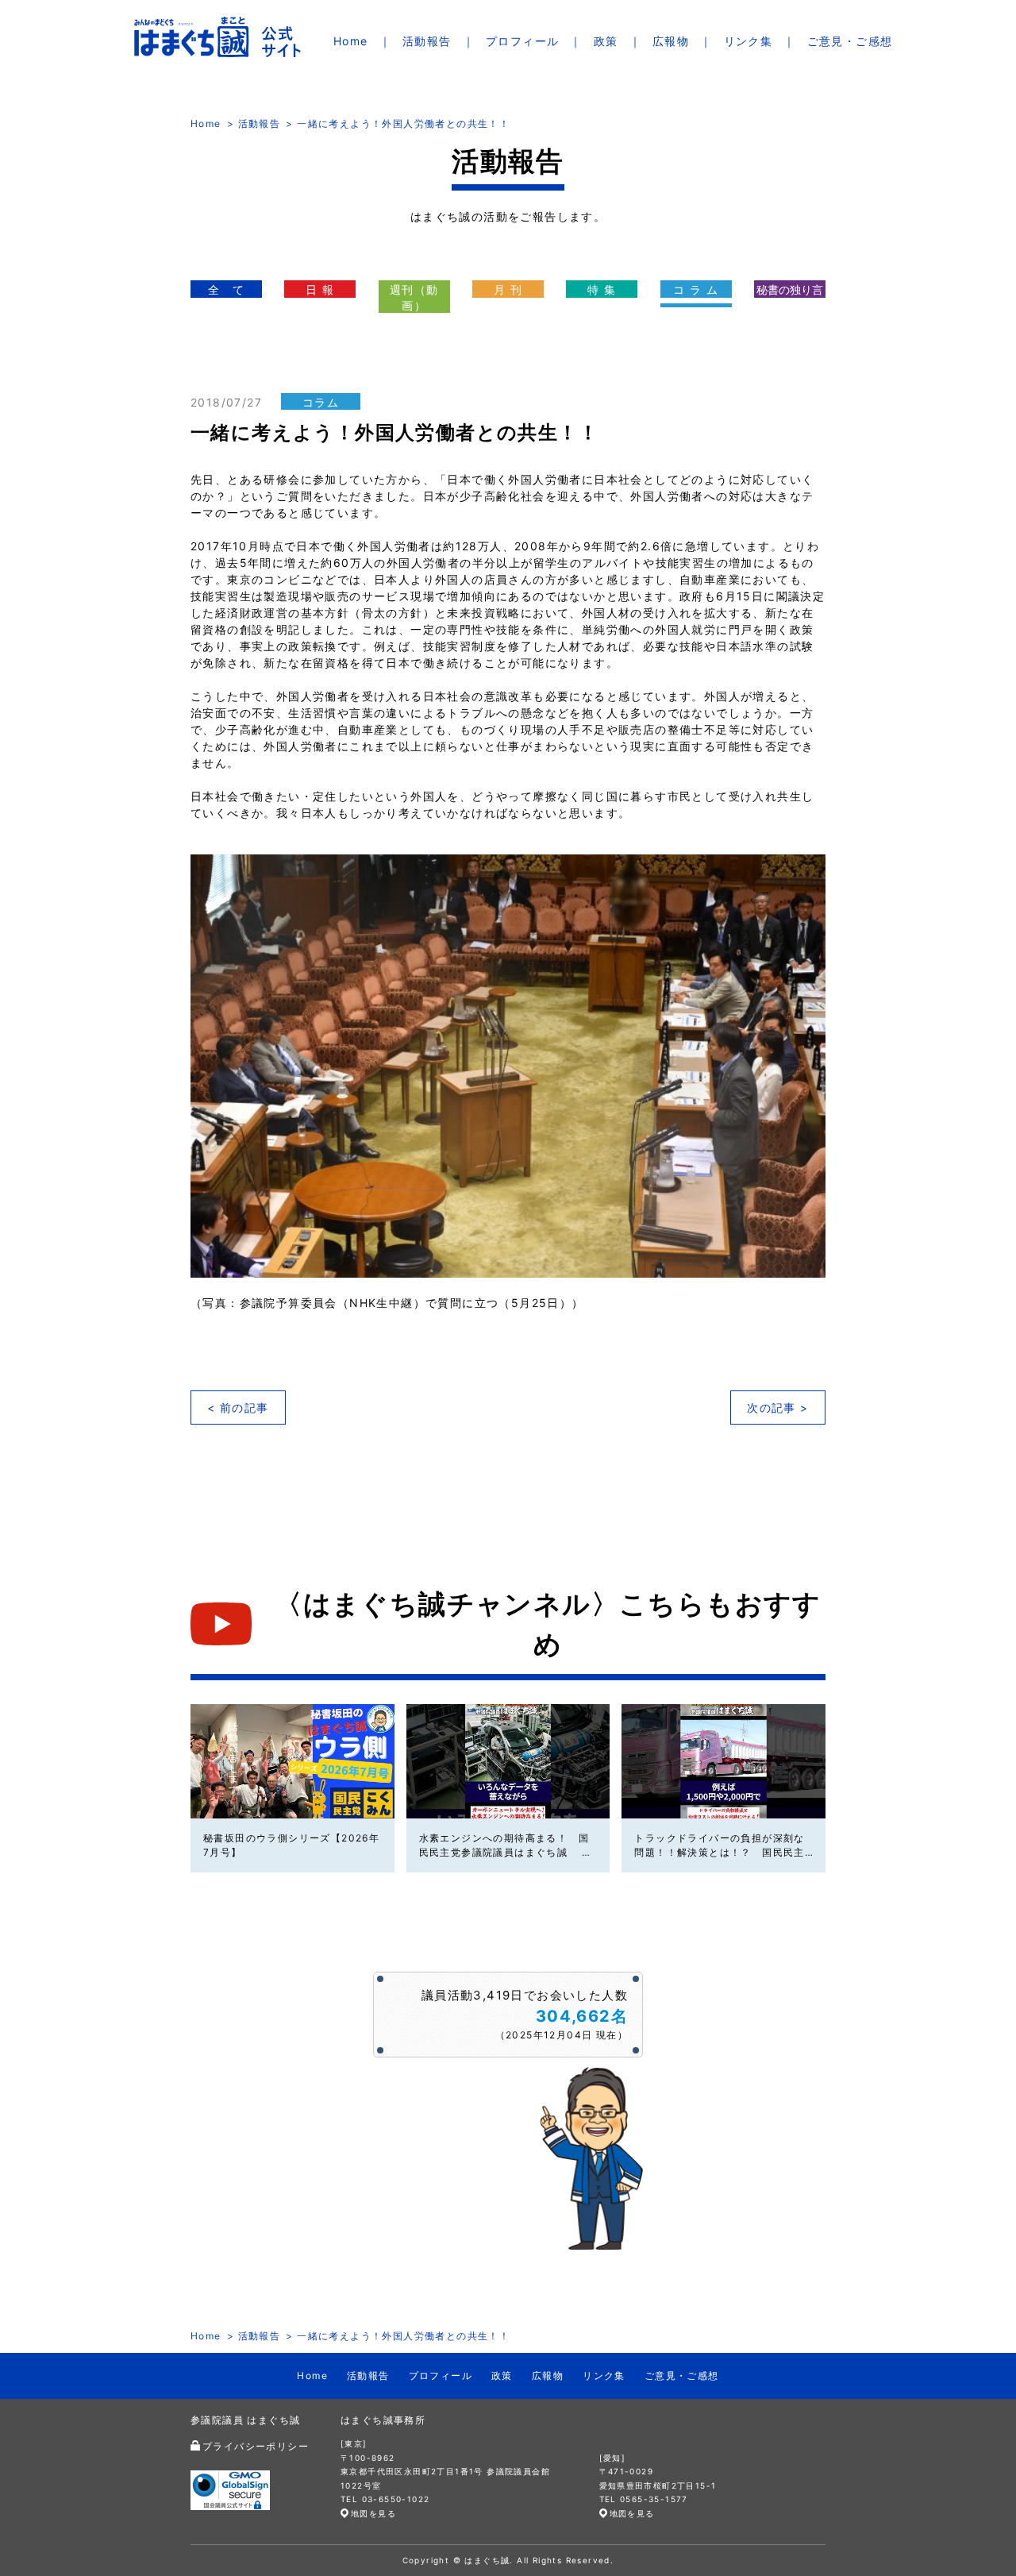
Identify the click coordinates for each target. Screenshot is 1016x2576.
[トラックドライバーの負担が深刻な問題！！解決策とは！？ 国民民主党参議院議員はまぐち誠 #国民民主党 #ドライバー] (724, 1761)
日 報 (320, 289)
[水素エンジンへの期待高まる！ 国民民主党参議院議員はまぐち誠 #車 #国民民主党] (508, 1761)
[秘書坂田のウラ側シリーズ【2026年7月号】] (292, 1761)
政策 (606, 41)
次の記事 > (777, 1408)
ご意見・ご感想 (850, 41)
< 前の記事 (238, 1408)
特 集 (602, 289)
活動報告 (427, 41)
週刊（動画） (414, 297)
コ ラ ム (696, 289)
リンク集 (749, 41)
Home (351, 41)
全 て (226, 289)
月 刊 (508, 289)
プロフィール (522, 41)
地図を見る (373, 2513)
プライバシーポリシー (256, 2446)
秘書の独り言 (790, 289)
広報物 (671, 41)
